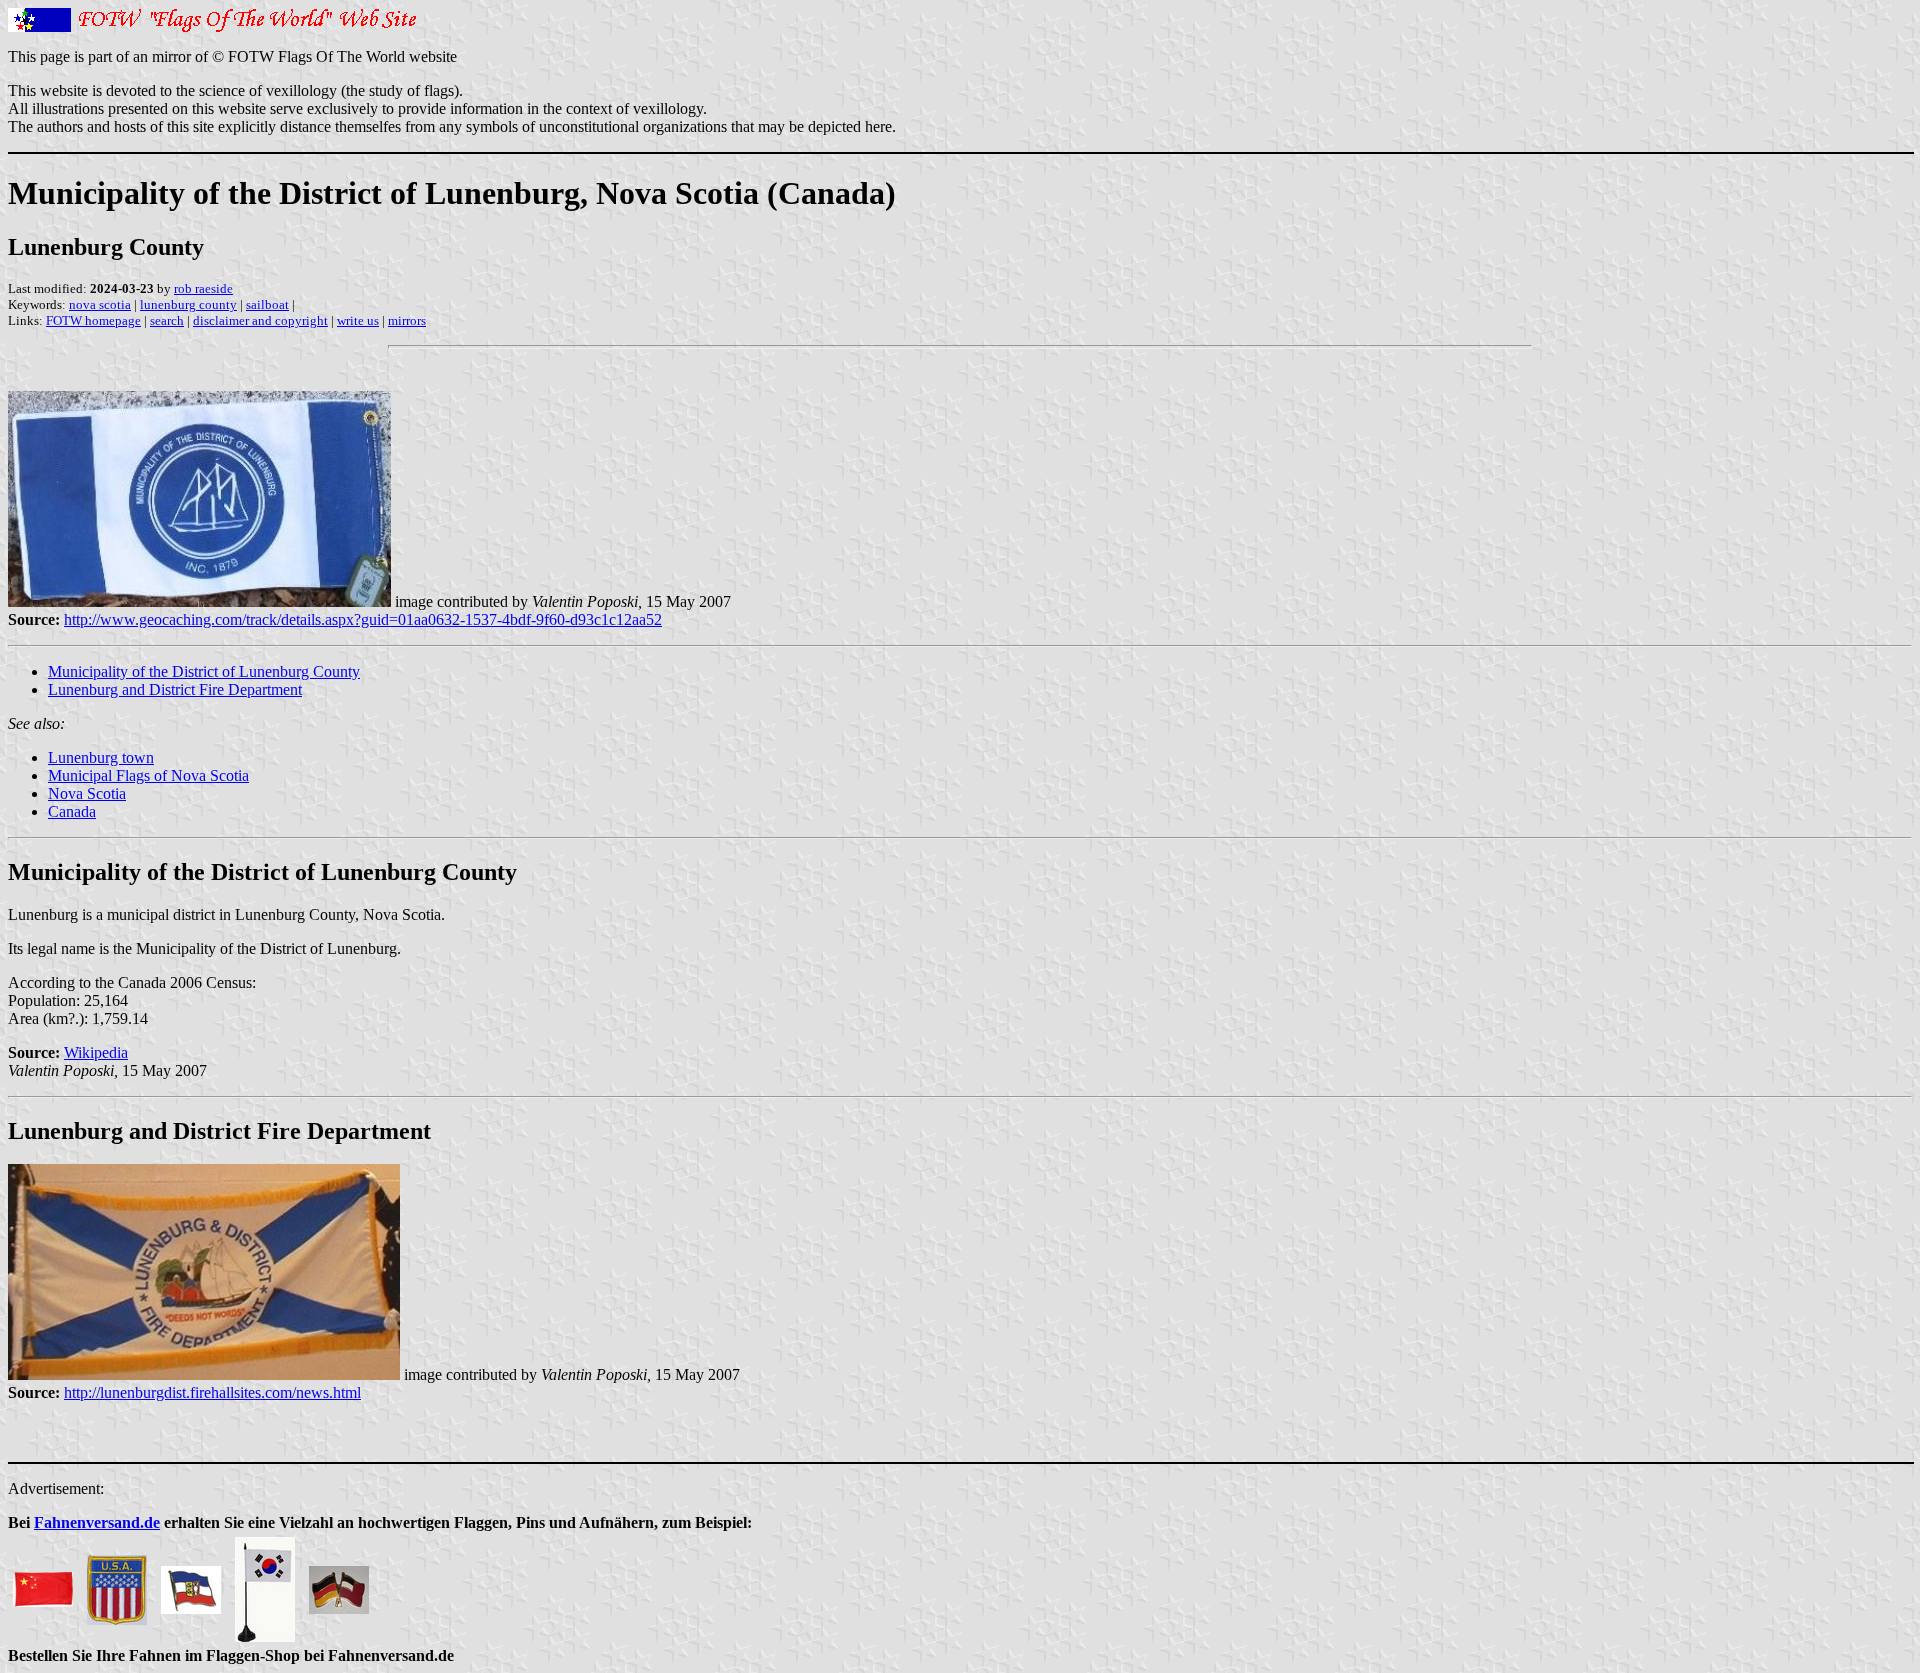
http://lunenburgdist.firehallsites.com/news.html (212, 1392)
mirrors (407, 320)
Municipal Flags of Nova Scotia (148, 775)
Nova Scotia (87, 793)
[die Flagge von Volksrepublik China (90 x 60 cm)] (43, 1584)
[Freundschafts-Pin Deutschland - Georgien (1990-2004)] (339, 1584)
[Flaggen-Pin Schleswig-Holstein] (191, 1584)
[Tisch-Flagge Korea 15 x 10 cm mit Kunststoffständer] (265, 1584)
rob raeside (203, 288)
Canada (72, 811)
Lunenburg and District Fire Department (175, 689)
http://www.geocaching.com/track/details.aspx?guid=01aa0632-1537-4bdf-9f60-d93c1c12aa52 (363, 619)
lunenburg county (188, 304)
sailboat (267, 304)
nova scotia (100, 304)
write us (358, 320)
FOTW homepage (93, 320)
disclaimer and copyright (260, 320)
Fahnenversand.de (97, 1522)
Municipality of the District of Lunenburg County (204, 671)
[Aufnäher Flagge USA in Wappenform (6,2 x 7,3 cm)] (117, 1584)
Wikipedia (96, 1052)
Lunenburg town (101, 757)
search (167, 320)
